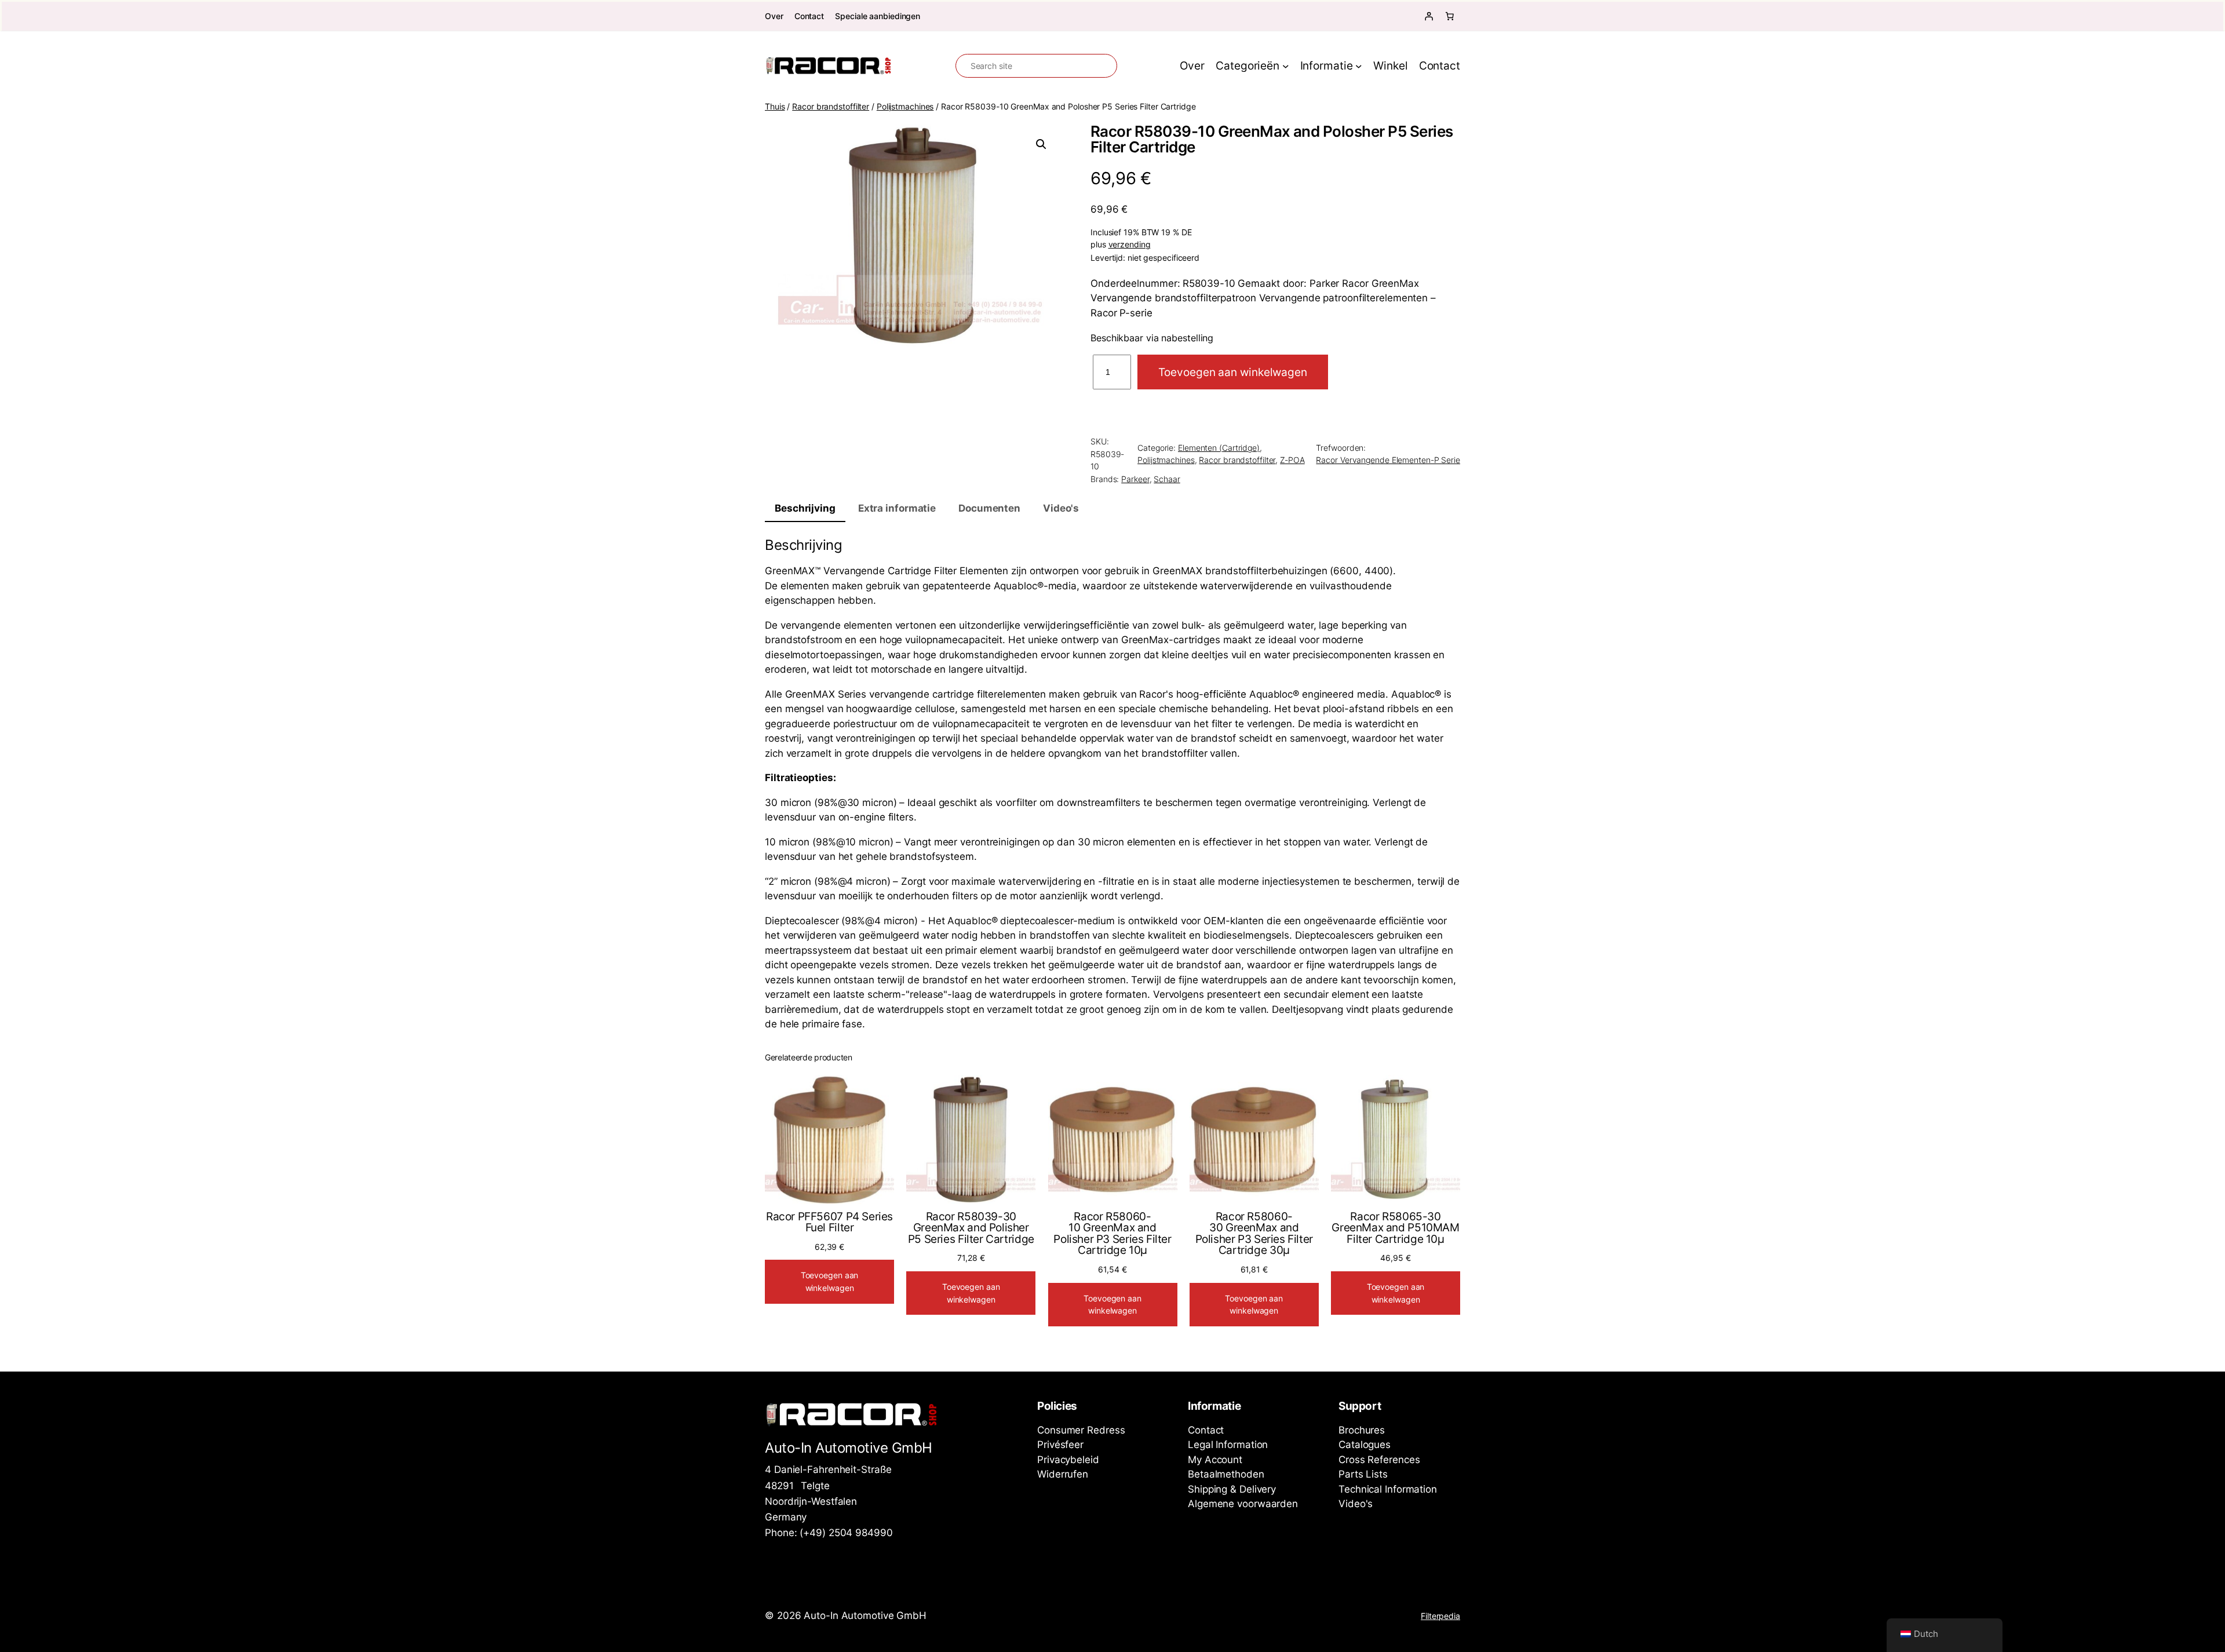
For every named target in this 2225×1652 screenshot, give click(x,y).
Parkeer (1135, 479)
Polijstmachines (905, 106)
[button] (1041, 144)
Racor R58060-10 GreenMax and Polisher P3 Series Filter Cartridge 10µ (1112, 1234)
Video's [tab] (1061, 508)
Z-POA (1292, 460)
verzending (1130, 245)
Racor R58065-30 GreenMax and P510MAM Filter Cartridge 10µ (1395, 1228)
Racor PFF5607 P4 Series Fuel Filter (829, 1222)
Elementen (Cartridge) (1219, 448)
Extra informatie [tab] (897, 508)
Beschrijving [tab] (805, 508)
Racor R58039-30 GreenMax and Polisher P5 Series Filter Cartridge (971, 1228)
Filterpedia (1440, 1616)
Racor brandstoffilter (831, 106)
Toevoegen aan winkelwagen (1233, 372)
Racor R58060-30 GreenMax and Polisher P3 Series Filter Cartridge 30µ (1254, 1234)
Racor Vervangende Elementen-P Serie (1388, 460)
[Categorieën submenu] (1286, 66)
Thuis (775, 106)
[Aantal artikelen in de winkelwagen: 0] (1450, 16)
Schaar (1167, 479)
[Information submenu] (1359, 66)
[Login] (1429, 16)
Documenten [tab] (989, 508)
